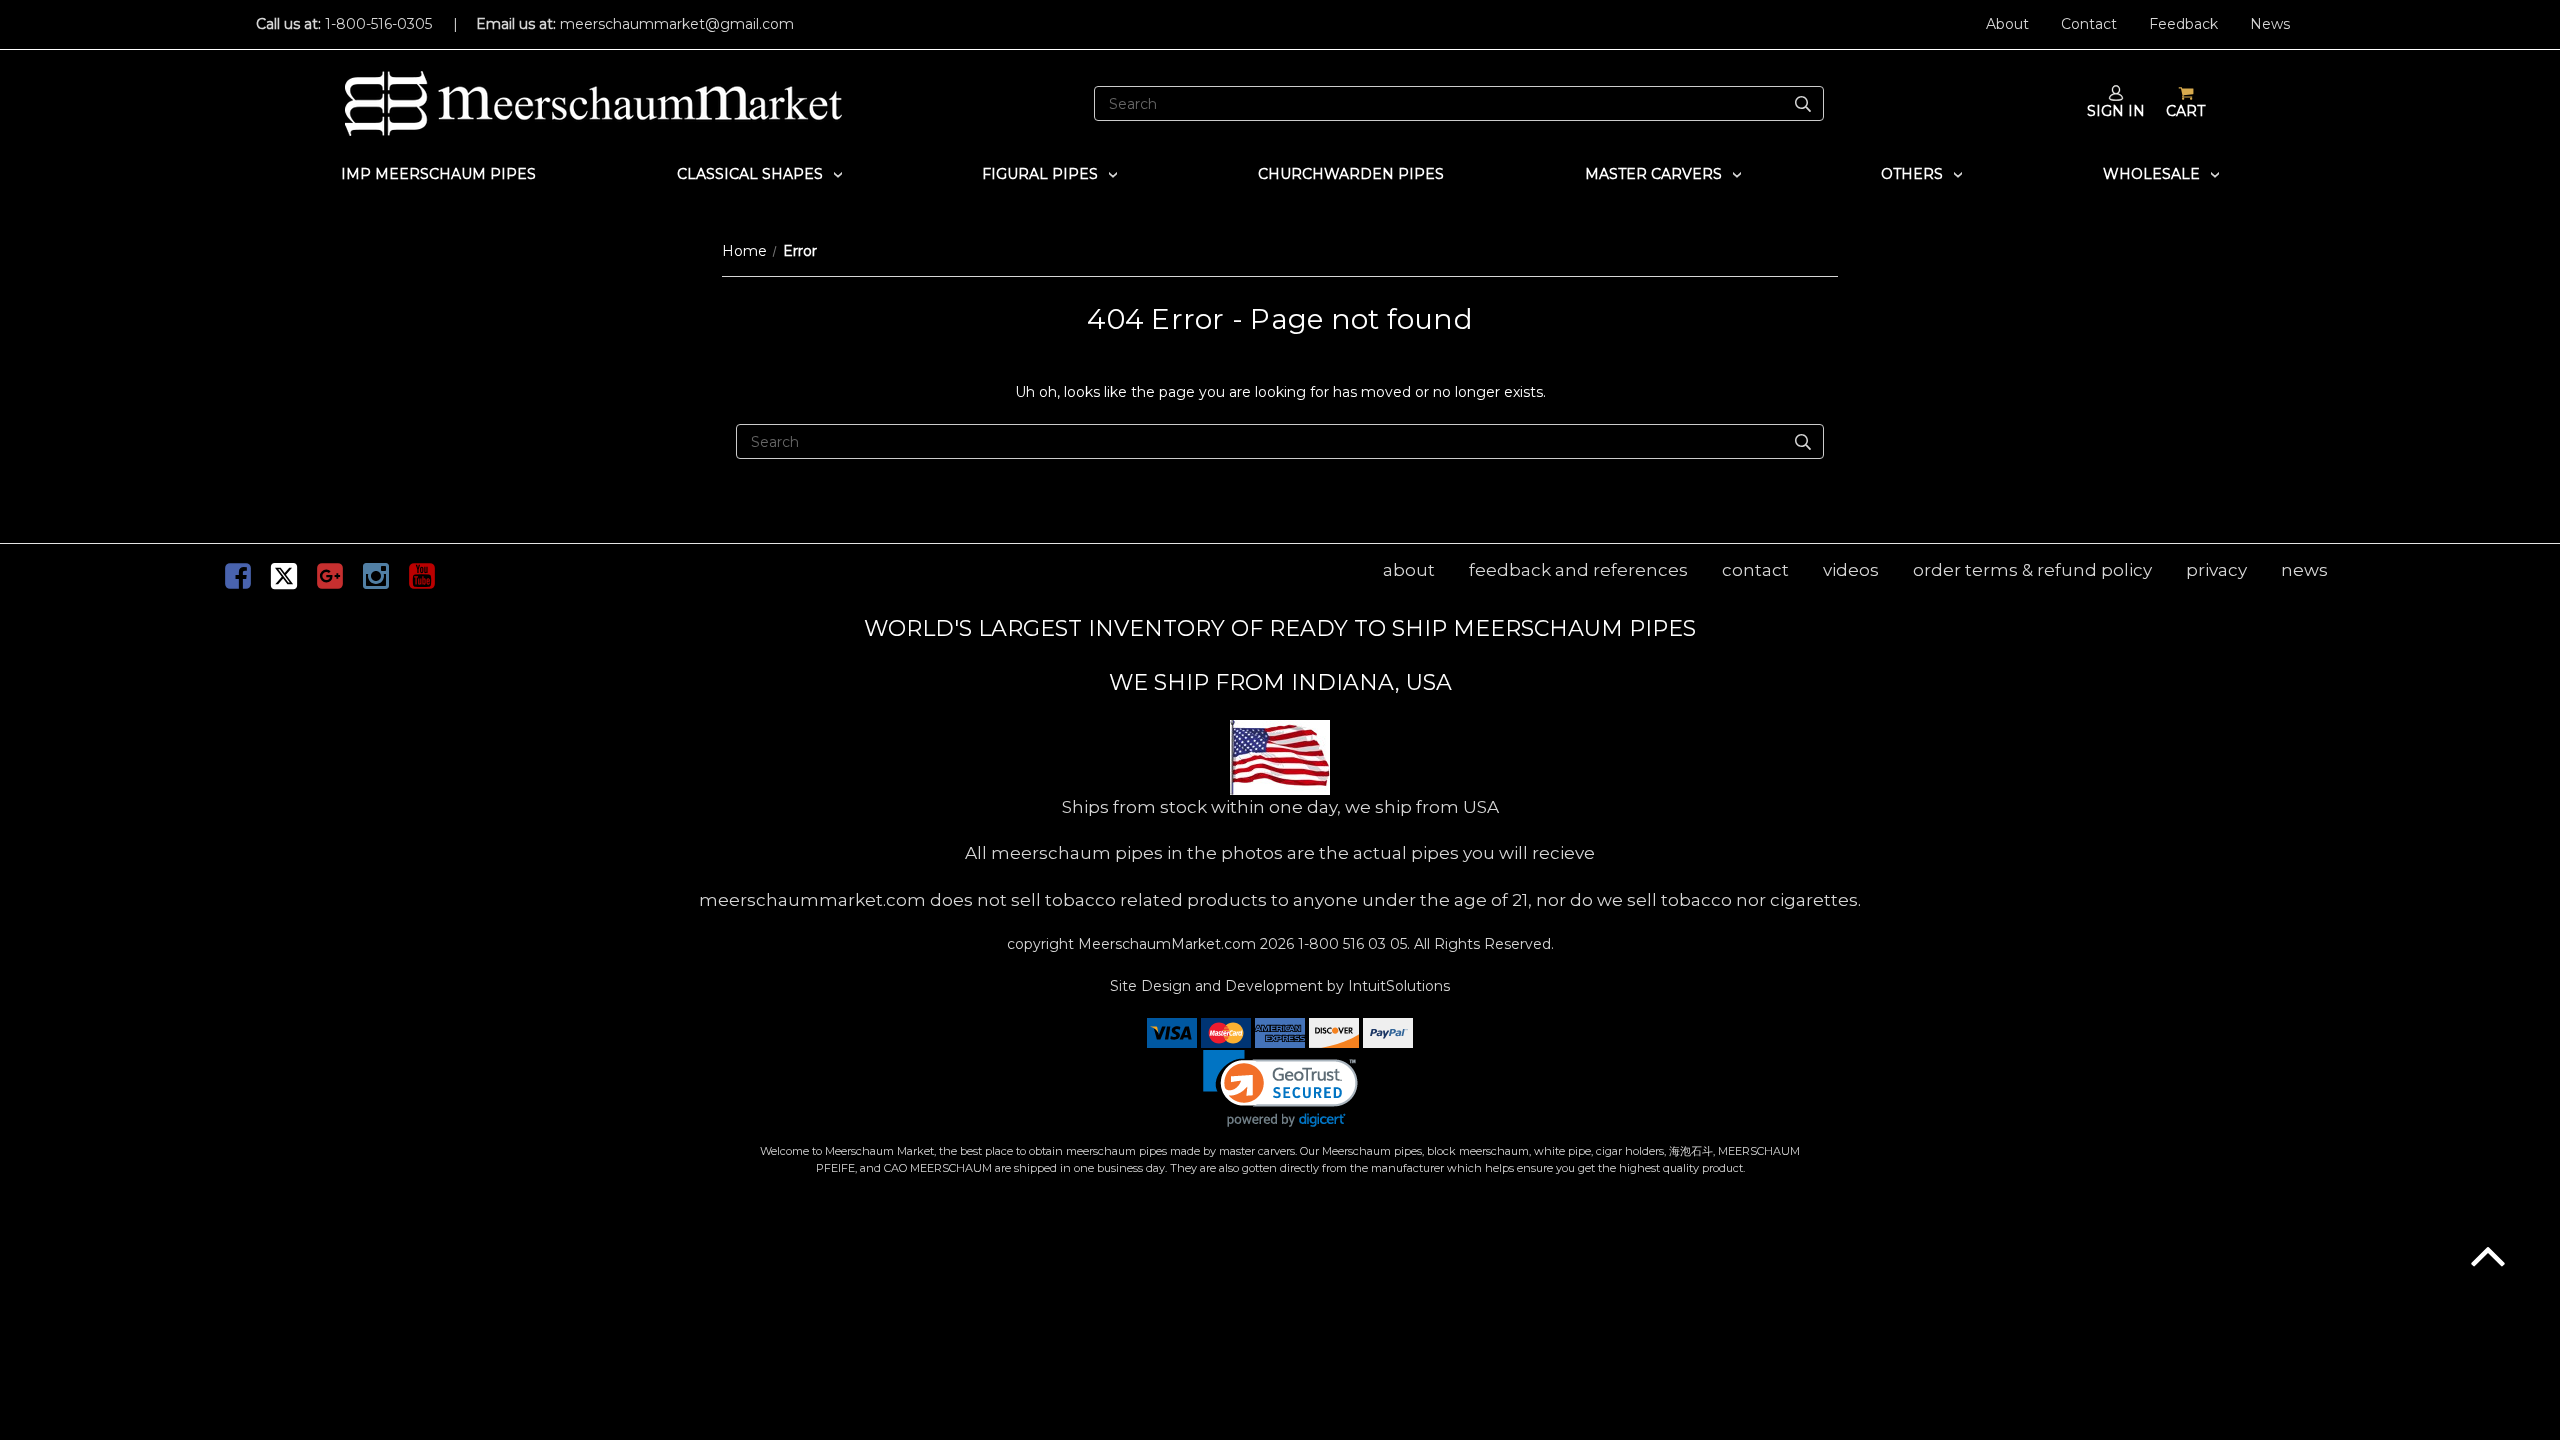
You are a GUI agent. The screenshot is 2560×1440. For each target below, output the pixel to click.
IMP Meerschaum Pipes (438, 174)
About (2007, 24)
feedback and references (1578, 570)
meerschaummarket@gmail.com (677, 24)
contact (1755, 570)
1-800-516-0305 (378, 24)
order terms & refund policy (2032, 570)
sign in (2116, 111)
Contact (2089, 24)
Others (1912, 174)
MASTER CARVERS (1653, 174)
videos (1851, 570)
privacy (2216, 570)
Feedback (2183, 24)
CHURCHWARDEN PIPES (1351, 174)
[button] (1280, 1088)
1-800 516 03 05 (1350, 944)
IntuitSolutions (1399, 986)
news (2304, 570)
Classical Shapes (750, 174)
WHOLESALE (2151, 174)
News (2270, 24)
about (1409, 570)
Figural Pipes (1040, 174)
